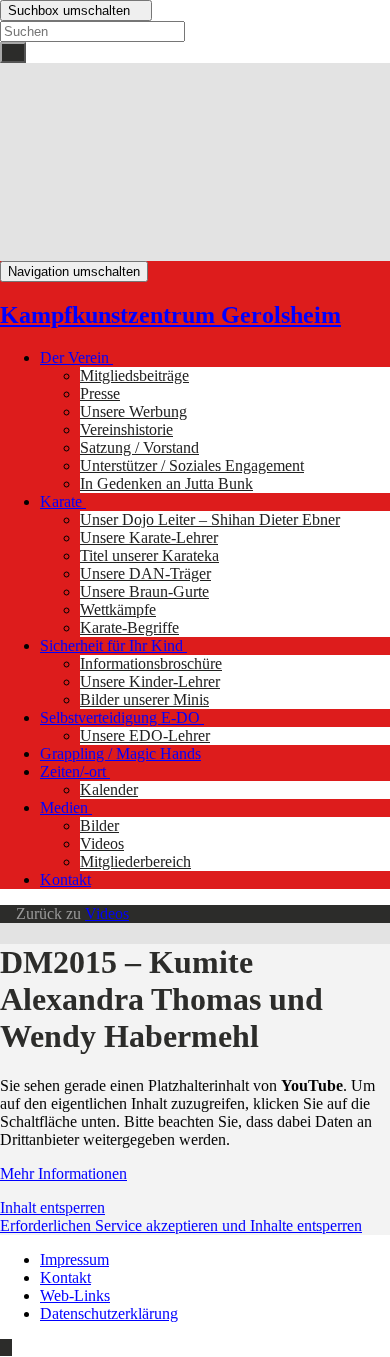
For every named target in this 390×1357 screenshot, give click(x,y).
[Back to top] (6, 1347)
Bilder (99, 825)
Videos (102, 843)
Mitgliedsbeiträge (134, 375)
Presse (100, 393)
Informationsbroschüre (151, 663)
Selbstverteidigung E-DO (122, 717)
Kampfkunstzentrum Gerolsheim (170, 315)
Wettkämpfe (118, 609)
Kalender (109, 789)
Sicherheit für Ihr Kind (113, 645)
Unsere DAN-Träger (145, 573)
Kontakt (65, 879)
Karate (63, 501)
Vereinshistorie (126, 429)
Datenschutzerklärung (109, 1313)
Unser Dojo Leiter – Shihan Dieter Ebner (210, 519)
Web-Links (75, 1295)
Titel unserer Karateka (149, 555)
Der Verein (76, 357)
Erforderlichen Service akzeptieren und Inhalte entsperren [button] (181, 1225)
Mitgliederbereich (135, 861)
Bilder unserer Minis (144, 699)
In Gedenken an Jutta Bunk (166, 483)
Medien (66, 807)
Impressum (74, 1259)
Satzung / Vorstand (139, 447)
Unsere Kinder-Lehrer (150, 681)
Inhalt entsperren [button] (52, 1207)
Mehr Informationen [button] (63, 1173)
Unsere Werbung (133, 411)
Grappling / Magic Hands (120, 753)
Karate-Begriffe (129, 627)
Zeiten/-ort (75, 771)
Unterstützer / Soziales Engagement (192, 465)
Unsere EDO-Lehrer (145, 735)
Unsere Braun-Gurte (144, 591)
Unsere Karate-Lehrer (149, 537)
